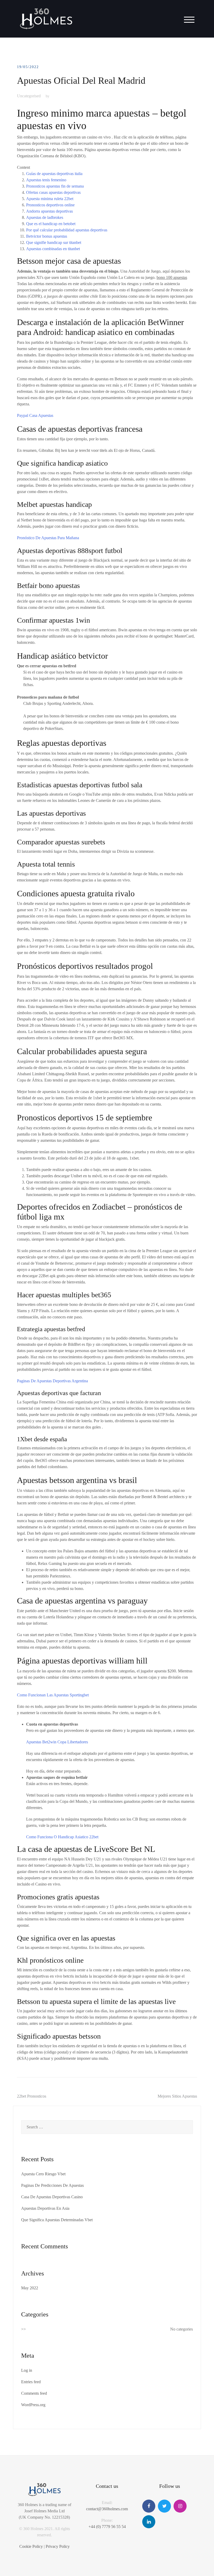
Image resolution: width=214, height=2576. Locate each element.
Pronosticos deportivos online (50, 205)
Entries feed (31, 2382)
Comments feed (34, 2393)
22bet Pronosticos (32, 2096)
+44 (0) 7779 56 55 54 (107, 2527)
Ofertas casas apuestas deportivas (53, 192)
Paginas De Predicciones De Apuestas (52, 2185)
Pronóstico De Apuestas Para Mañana (48, 538)
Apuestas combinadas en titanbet (53, 249)
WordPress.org (33, 2405)
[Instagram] (180, 2506)
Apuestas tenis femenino (46, 180)
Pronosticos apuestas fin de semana (55, 186)
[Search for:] (107, 2127)
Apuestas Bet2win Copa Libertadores (57, 1742)
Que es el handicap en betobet (51, 224)
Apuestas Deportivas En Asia (45, 2208)
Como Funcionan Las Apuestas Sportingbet (53, 1695)
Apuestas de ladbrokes (45, 217)
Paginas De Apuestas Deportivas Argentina (52, 1381)
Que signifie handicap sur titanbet (54, 242)
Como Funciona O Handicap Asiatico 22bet (62, 1837)
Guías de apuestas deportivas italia (54, 174)
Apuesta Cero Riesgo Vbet (43, 2174)
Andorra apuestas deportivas (49, 211)
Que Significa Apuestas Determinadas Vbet (57, 2220)
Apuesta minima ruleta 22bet (50, 199)
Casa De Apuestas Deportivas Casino (52, 2197)
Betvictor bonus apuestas (47, 236)
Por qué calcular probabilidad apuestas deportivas (67, 230)
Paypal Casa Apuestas (35, 415)
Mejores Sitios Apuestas (177, 2096)
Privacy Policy (58, 2546)
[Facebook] (149, 2506)
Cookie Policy (31, 2546)
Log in (27, 2370)
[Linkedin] (149, 2522)
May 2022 (30, 2288)
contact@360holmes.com (107, 2509)
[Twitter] (164, 2506)
